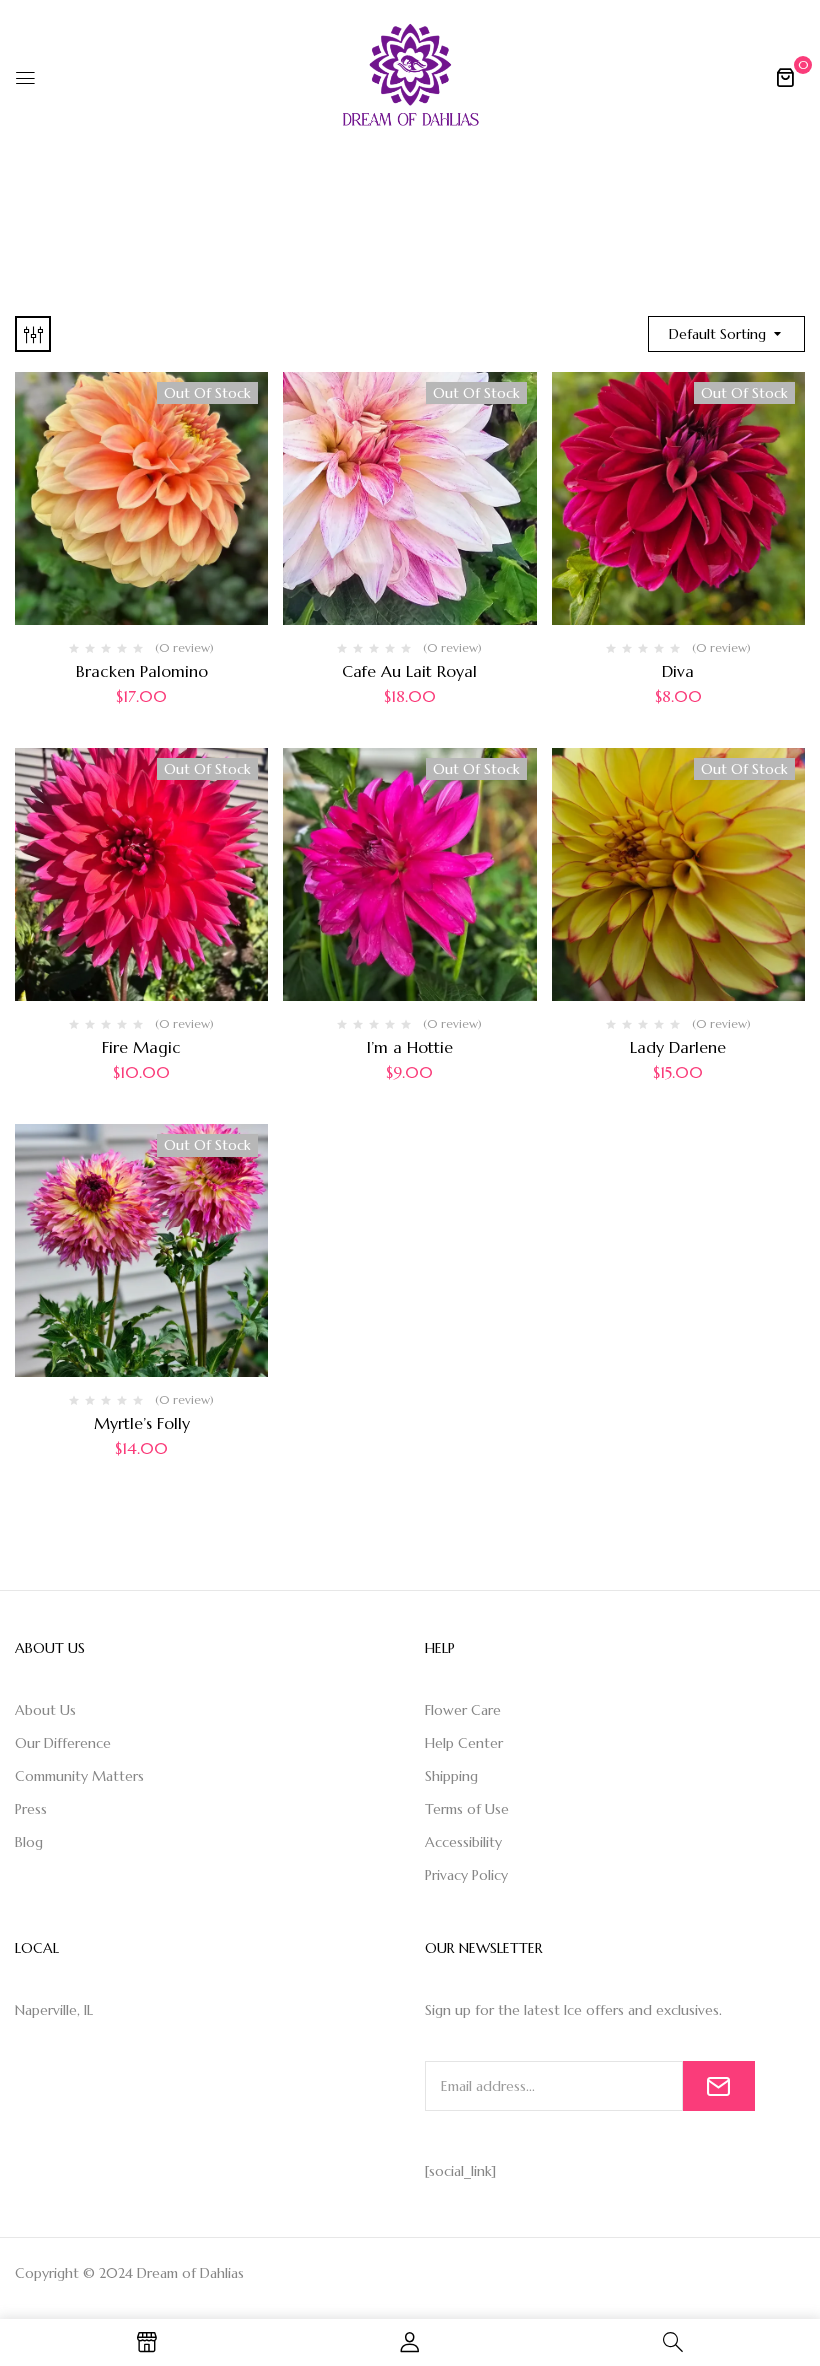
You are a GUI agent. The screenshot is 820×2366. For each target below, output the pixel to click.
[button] (785, 77)
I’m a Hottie (410, 1047)
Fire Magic (141, 1047)
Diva (678, 671)
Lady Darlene (678, 1047)
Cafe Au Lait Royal (409, 671)
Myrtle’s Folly (142, 1423)
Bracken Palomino (142, 671)
